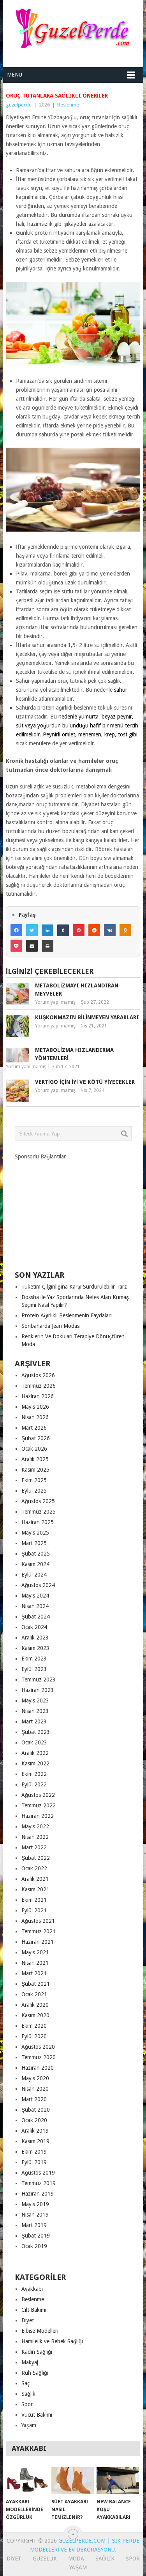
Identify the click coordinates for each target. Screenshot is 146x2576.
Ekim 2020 (34, 2026)
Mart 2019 (34, 2225)
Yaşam (29, 2425)
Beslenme (68, 105)
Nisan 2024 (35, 1606)
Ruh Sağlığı (35, 2373)
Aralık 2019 (35, 2131)
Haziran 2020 (38, 2068)
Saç (26, 2383)
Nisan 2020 (35, 2089)
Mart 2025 (34, 1543)
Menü (15, 75)
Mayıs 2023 (35, 1700)
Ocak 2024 (34, 1627)
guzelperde (19, 105)
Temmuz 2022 (39, 1805)
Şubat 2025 (36, 1554)
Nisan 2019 (35, 2215)
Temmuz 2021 (39, 1931)
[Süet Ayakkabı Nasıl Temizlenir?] (73, 2481)
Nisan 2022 (35, 1837)
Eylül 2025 (34, 1491)
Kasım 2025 (35, 1470)
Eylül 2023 (34, 1669)
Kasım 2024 (35, 1564)
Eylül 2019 (34, 2162)
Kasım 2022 (35, 1763)
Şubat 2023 (36, 1732)
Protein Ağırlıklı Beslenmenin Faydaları (67, 1315)
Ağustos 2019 (38, 2173)
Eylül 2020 (34, 2036)
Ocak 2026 (34, 1449)
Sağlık (28, 2394)
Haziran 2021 (38, 1942)
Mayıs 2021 (35, 1952)
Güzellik (45, 2559)
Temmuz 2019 (39, 2183)
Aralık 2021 (35, 1879)
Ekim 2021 (34, 1900)
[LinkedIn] (47, 930)
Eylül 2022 (34, 1784)
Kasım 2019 (35, 2141)
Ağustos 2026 (38, 1375)
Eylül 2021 (34, 1910)
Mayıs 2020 (35, 2078)
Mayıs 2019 (35, 2204)
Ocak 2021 (34, 1994)
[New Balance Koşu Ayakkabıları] (118, 2481)
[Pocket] (16, 946)
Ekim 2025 (34, 1480)
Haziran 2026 (38, 1396)
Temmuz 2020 (39, 2057)
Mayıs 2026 (35, 1407)
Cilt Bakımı (34, 2310)
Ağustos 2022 (38, 1795)
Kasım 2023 (35, 1648)
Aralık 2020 (35, 2005)
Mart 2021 (34, 1973)
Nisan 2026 (35, 1417)
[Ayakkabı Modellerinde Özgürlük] (27, 2481)
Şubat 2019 (36, 2236)
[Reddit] (94, 930)
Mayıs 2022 (35, 1826)
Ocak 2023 (34, 1742)
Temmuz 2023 (39, 1680)
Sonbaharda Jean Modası (51, 1326)
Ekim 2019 (34, 2152)
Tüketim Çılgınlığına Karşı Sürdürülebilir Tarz (74, 1287)
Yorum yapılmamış (55, 1002)
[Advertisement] (73, 1209)
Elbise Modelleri (40, 2331)
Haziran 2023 (38, 1690)
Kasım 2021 (35, 1889)
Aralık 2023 (35, 1638)
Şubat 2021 (36, 1984)
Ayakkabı (32, 2289)
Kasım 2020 (35, 2015)
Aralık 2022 (35, 1753)
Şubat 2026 (36, 1438)
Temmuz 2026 (39, 1386)
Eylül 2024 (34, 1575)
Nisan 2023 (35, 1711)
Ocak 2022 (34, 1868)
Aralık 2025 (35, 1459)
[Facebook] (16, 930)
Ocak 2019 (34, 2246)
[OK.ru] (125, 930)
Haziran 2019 (38, 2194)
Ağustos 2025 (38, 1501)
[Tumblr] (63, 930)
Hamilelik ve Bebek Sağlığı (52, 2341)
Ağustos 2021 (38, 1921)
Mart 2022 (34, 1847)
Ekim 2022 (34, 1774)
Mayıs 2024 (35, 1596)
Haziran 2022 (38, 1816)
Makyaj (30, 2362)
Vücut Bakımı (37, 2415)
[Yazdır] (47, 946)
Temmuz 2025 (39, 1512)
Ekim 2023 (34, 1659)
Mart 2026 (34, 1428)
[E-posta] (32, 946)
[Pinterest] (79, 930)
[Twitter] (32, 930)
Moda (76, 2559)
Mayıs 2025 (35, 1533)
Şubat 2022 (36, 1858)
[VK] (110, 930)
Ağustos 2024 (38, 1585)
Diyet (28, 2320)
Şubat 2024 (36, 1617)
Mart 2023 (34, 1721)
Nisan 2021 (35, 1963)
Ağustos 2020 (38, 2047)
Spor (27, 2404)
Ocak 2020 (34, 2120)
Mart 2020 (34, 2099)
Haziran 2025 (38, 1522)
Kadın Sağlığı (37, 2352)
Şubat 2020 (36, 2110)
